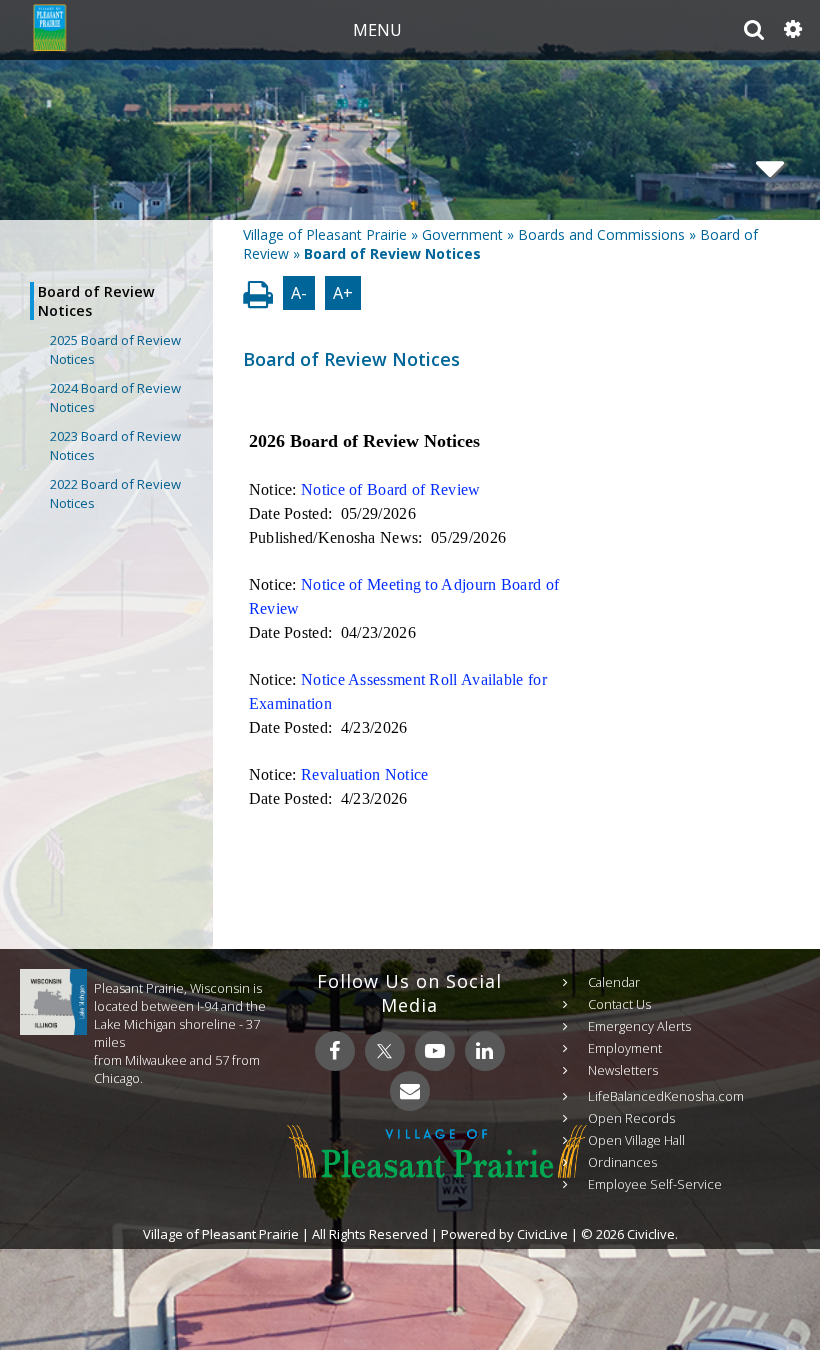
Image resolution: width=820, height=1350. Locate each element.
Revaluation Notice (364, 774)
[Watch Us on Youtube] (435, 1051)
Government (462, 234)
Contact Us (619, 1004)
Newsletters (623, 1070)
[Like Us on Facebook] (335, 1051)
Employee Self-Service (655, 1184)
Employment (625, 1048)
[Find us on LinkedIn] (485, 1051)
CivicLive (542, 1234)
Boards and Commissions (601, 234)
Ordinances (622, 1162)
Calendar (614, 982)
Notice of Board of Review (391, 489)
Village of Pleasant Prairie (325, 234)
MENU (377, 30)
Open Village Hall (636, 1140)
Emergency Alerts (639, 1026)
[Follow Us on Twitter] (385, 1051)
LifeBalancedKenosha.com (666, 1096)
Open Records (631, 1118)
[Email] (410, 1091)
